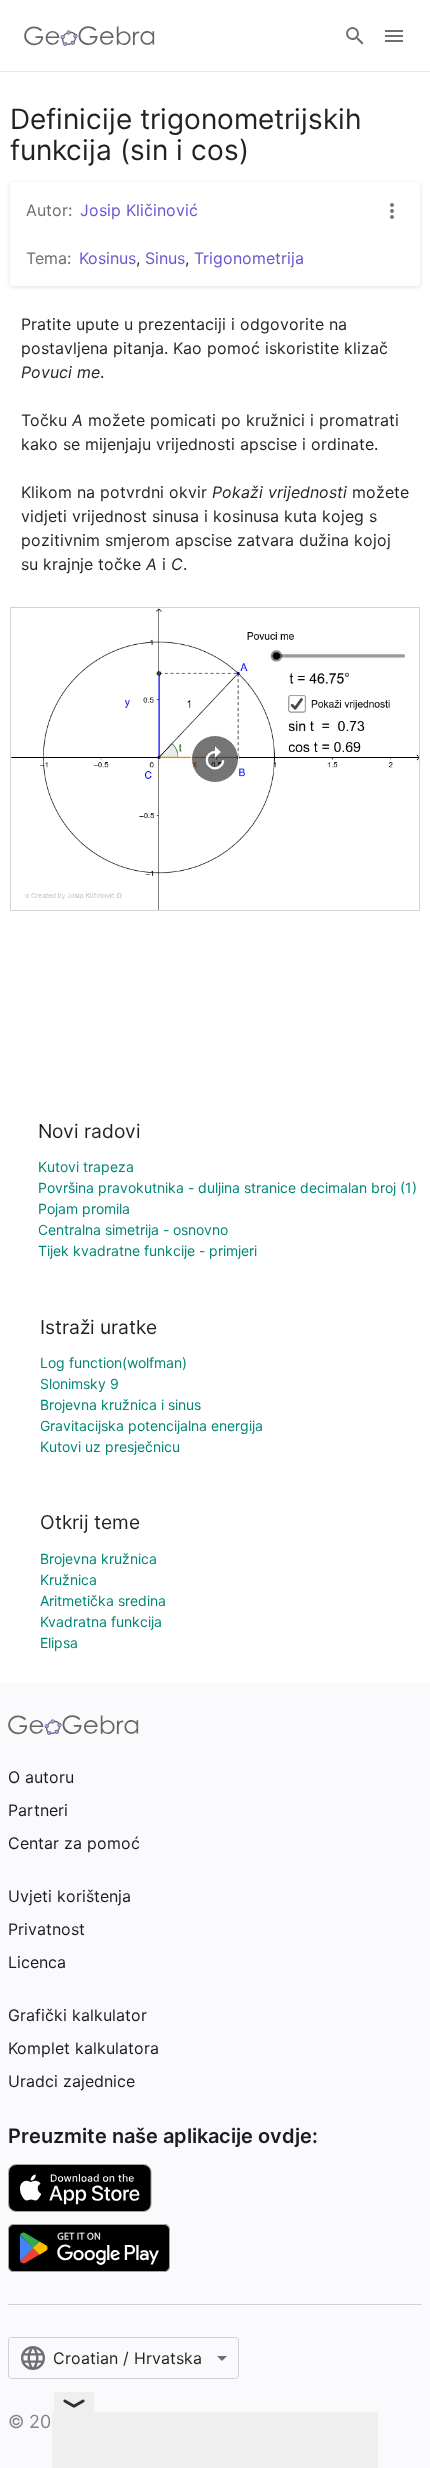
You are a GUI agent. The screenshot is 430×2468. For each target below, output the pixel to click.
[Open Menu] (394, 36)
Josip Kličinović (139, 210)
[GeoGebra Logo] (89, 36)
